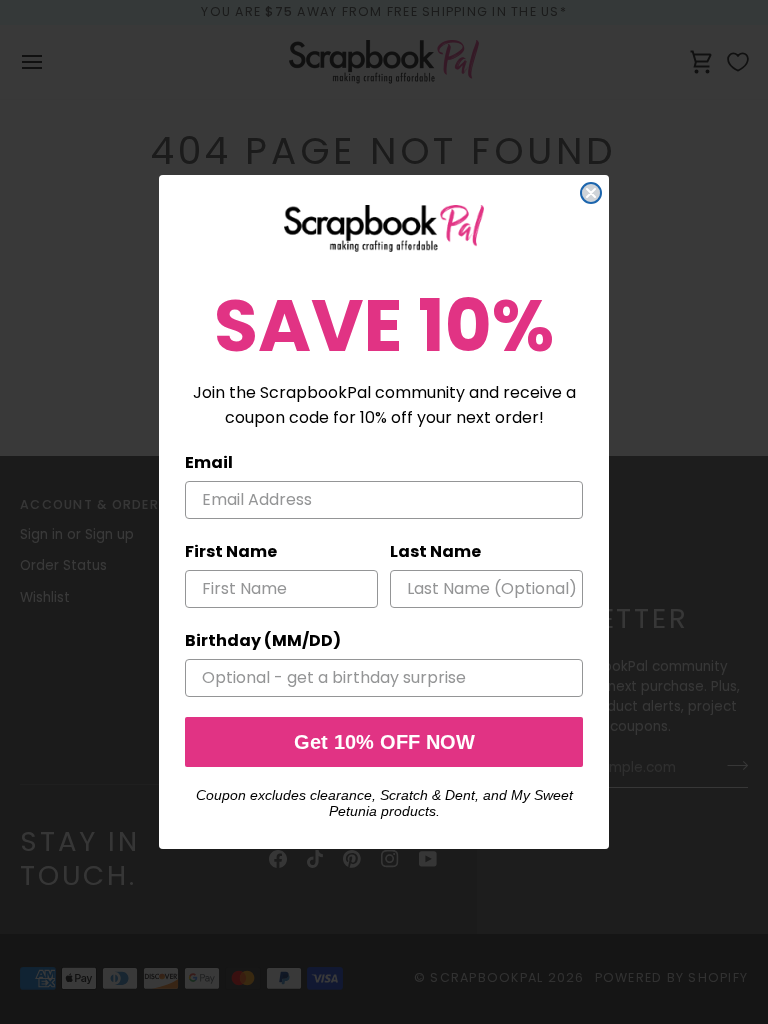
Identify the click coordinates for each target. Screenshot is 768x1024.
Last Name (435, 551)
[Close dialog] (591, 193)
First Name (231, 551)
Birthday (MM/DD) (263, 640)
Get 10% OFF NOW (384, 742)
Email (209, 462)
